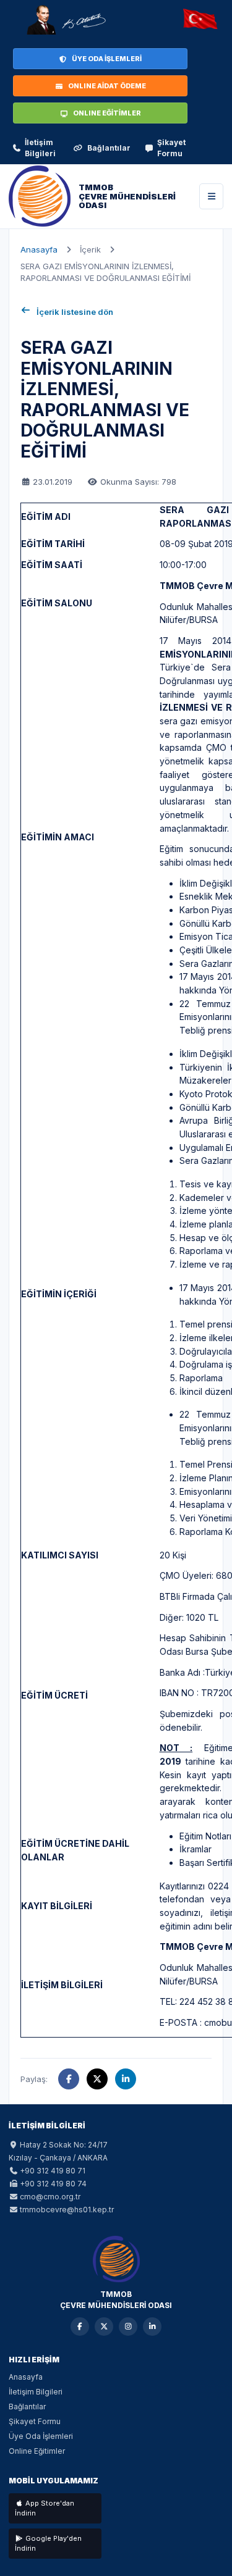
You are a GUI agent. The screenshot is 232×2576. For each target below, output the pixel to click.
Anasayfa (39, 249)
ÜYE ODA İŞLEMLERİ (107, 59)
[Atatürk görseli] (66, 20)
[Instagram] (128, 2327)
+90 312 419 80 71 (53, 2171)
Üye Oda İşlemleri (41, 2436)
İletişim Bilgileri (40, 148)
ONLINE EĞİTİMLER (107, 113)
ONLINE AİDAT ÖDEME (107, 86)
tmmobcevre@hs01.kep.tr (67, 2210)
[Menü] (211, 196)
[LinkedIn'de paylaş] (126, 2079)
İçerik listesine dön (75, 312)
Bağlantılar (109, 148)
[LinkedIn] (152, 2327)
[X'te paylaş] (97, 2079)
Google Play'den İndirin (48, 2544)
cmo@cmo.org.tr (50, 2197)
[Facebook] (80, 2327)
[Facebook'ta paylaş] (69, 2079)
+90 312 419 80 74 (53, 2184)
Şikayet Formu (171, 148)
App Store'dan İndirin (45, 2508)
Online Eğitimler (37, 2451)
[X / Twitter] (104, 2327)
